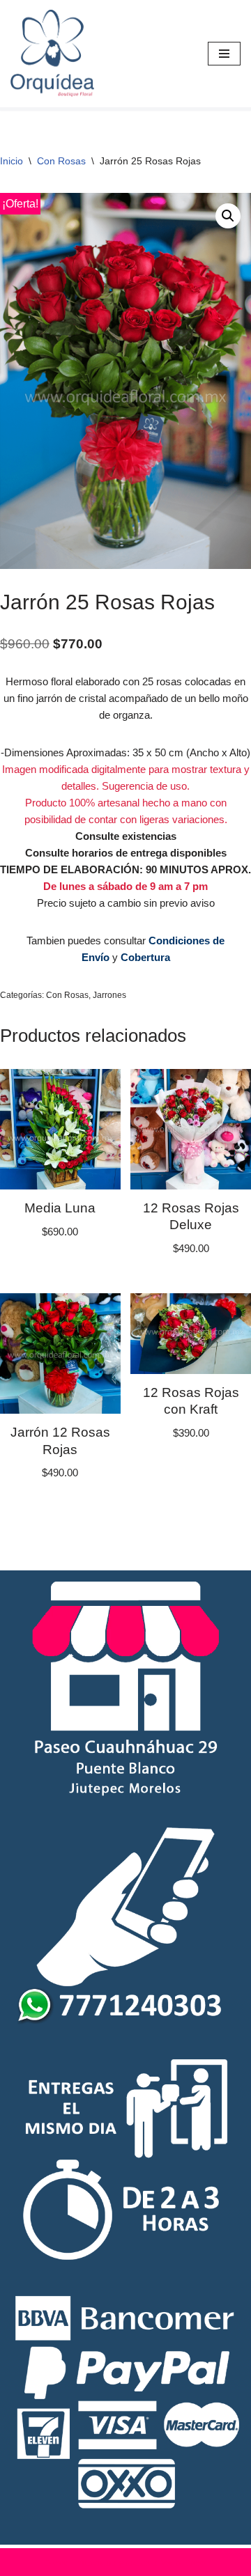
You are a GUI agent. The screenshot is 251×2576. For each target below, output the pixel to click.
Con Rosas (61, 161)
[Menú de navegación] (224, 54)
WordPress (183, 2562)
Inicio (12, 161)
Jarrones (109, 995)
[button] (228, 216)
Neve (57, 2562)
